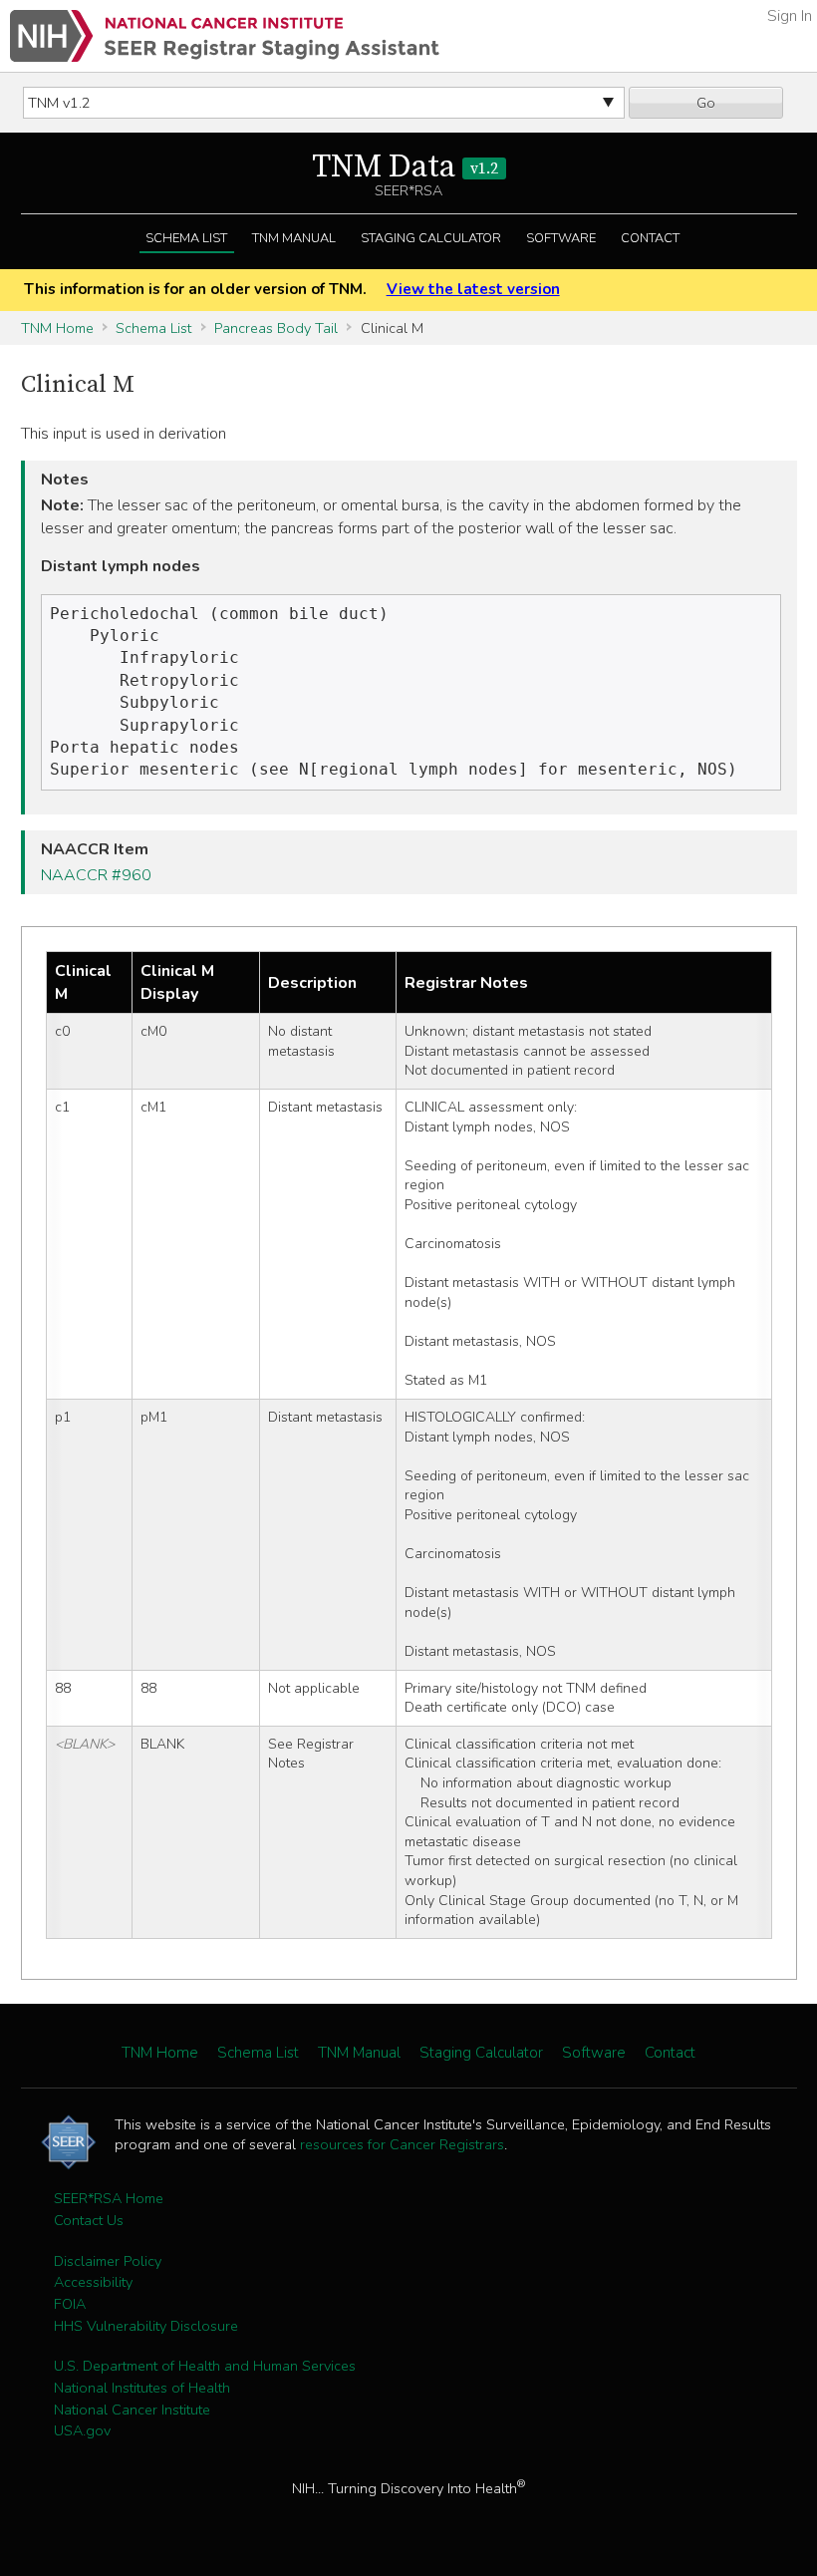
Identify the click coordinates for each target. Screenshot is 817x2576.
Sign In (790, 16)
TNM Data (405, 167)
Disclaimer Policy (108, 2261)
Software (561, 238)
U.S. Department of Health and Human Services (205, 2366)
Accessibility (93, 2282)
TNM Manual (294, 238)
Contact (650, 238)
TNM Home (57, 328)
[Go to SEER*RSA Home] (225, 36)
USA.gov (82, 2430)
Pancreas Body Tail (276, 328)
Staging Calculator (431, 238)
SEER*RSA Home (109, 2198)
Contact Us (89, 2220)
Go (706, 103)
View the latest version (473, 289)
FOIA (70, 2304)
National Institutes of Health (142, 2388)
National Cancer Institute (132, 2410)
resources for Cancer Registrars (402, 2144)
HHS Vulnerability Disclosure (146, 2326)
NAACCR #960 (96, 875)
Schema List (186, 238)
